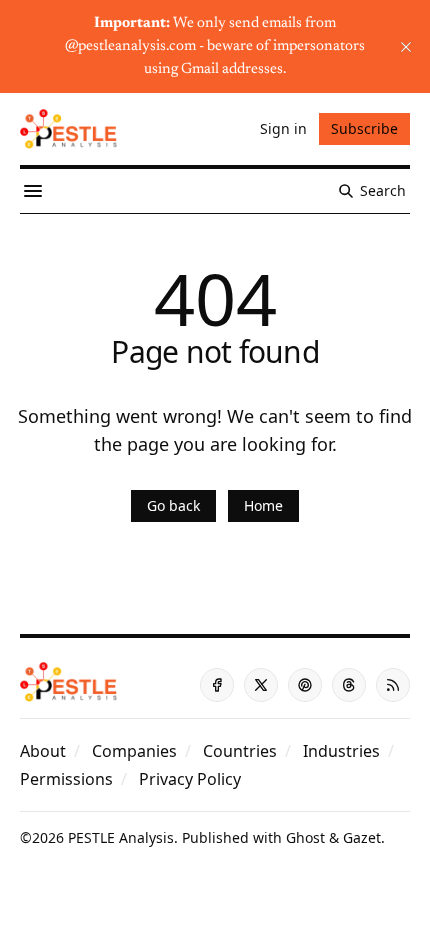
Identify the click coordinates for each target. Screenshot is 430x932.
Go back (173, 505)
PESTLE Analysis (121, 837)
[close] (406, 47)
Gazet (362, 837)
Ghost (305, 837)
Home (263, 505)
